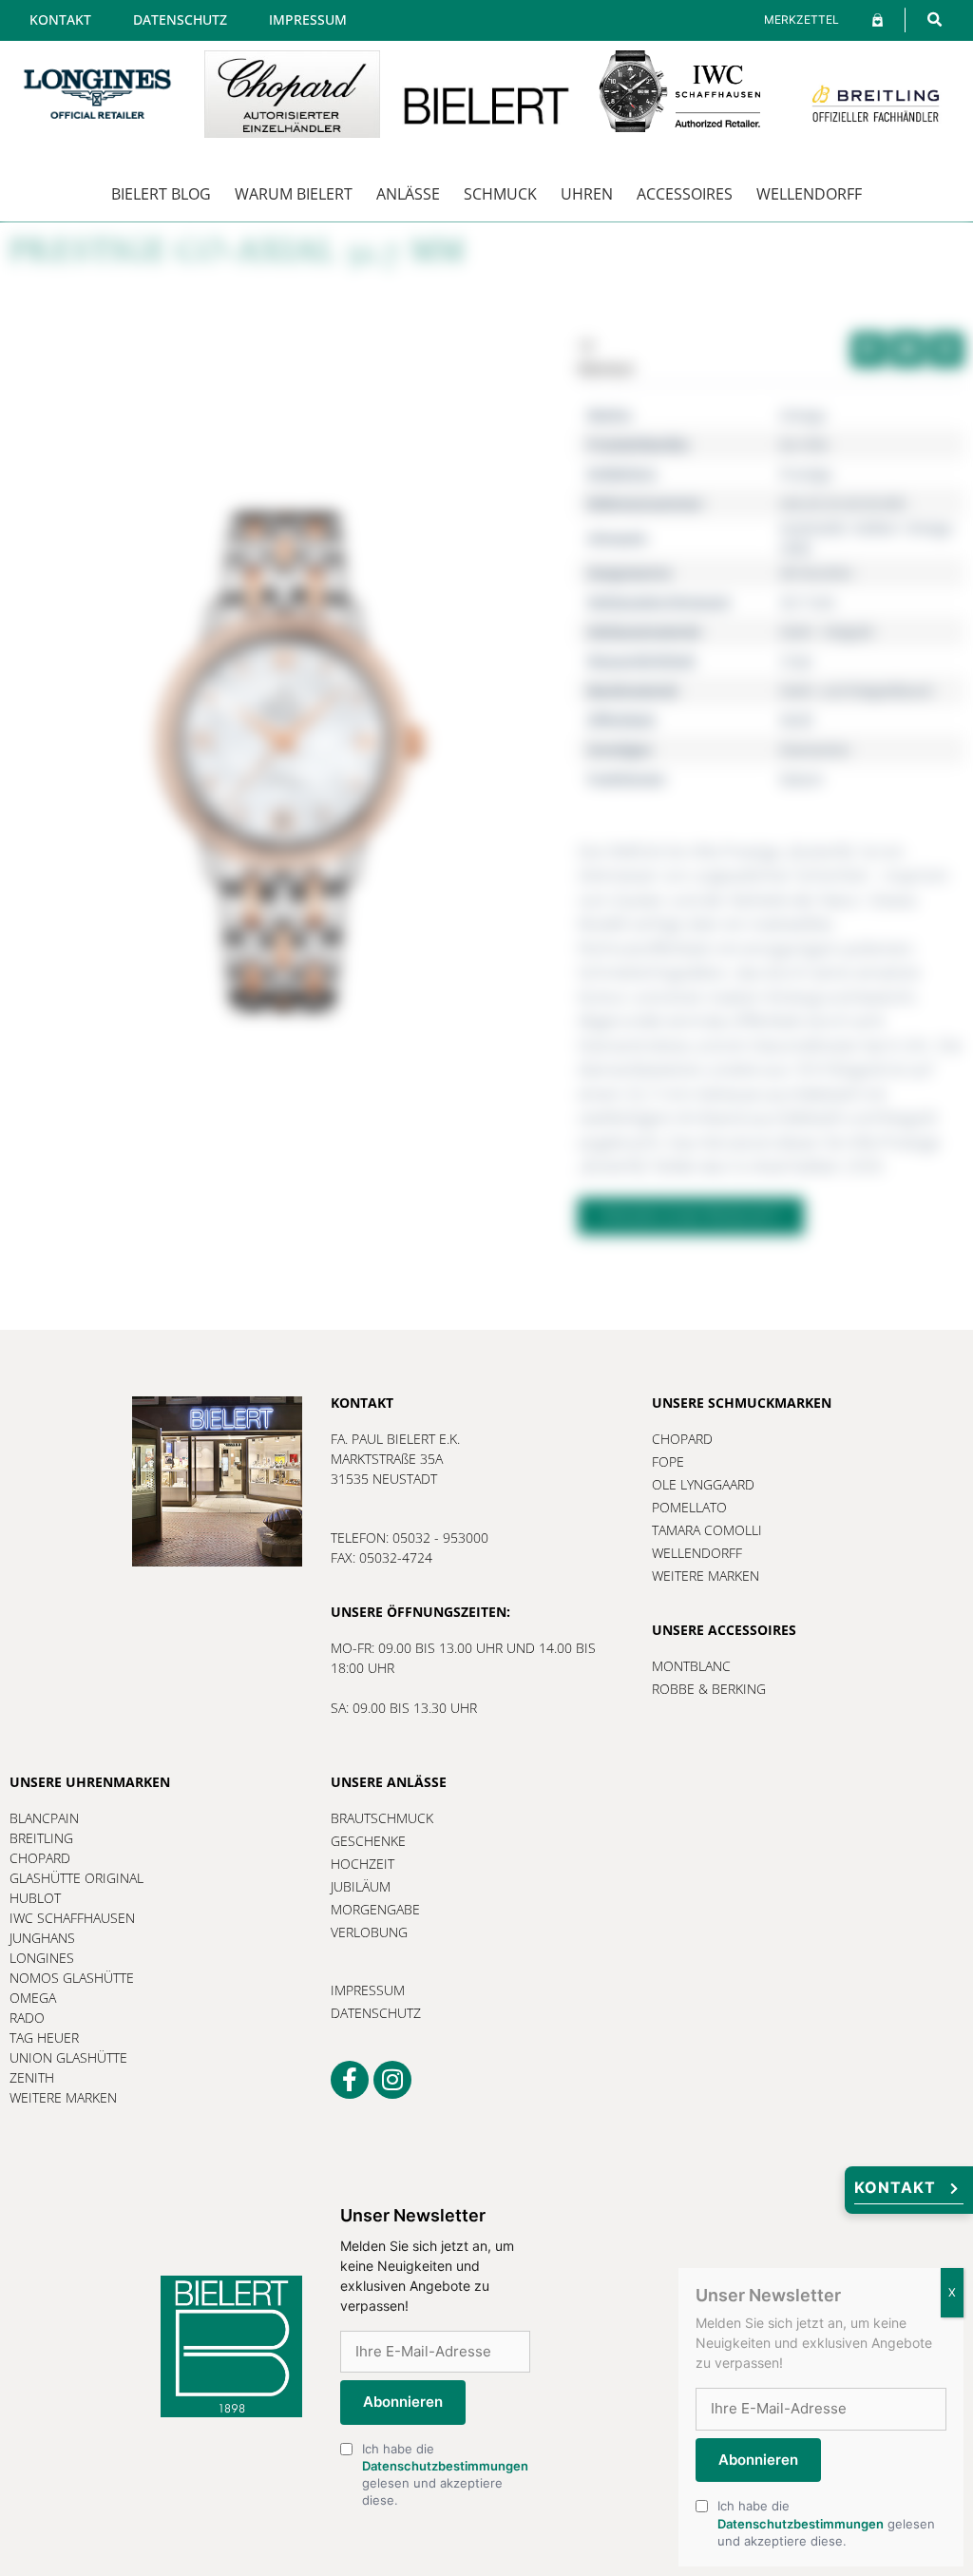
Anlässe (408, 194)
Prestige (806, 474)
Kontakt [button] (895, 2187)
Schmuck (500, 194)
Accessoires (685, 194)
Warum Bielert (294, 194)
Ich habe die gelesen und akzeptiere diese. (445, 2475)
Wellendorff (809, 194)
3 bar (797, 661)
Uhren (587, 194)
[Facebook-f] (350, 2080)
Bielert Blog (161, 194)
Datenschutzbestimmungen (445, 2466)
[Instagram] (392, 2080)
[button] (935, 19)
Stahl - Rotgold (827, 632)
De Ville (804, 444)
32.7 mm (808, 602)
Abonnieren (403, 2402)
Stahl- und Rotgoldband (856, 691)
